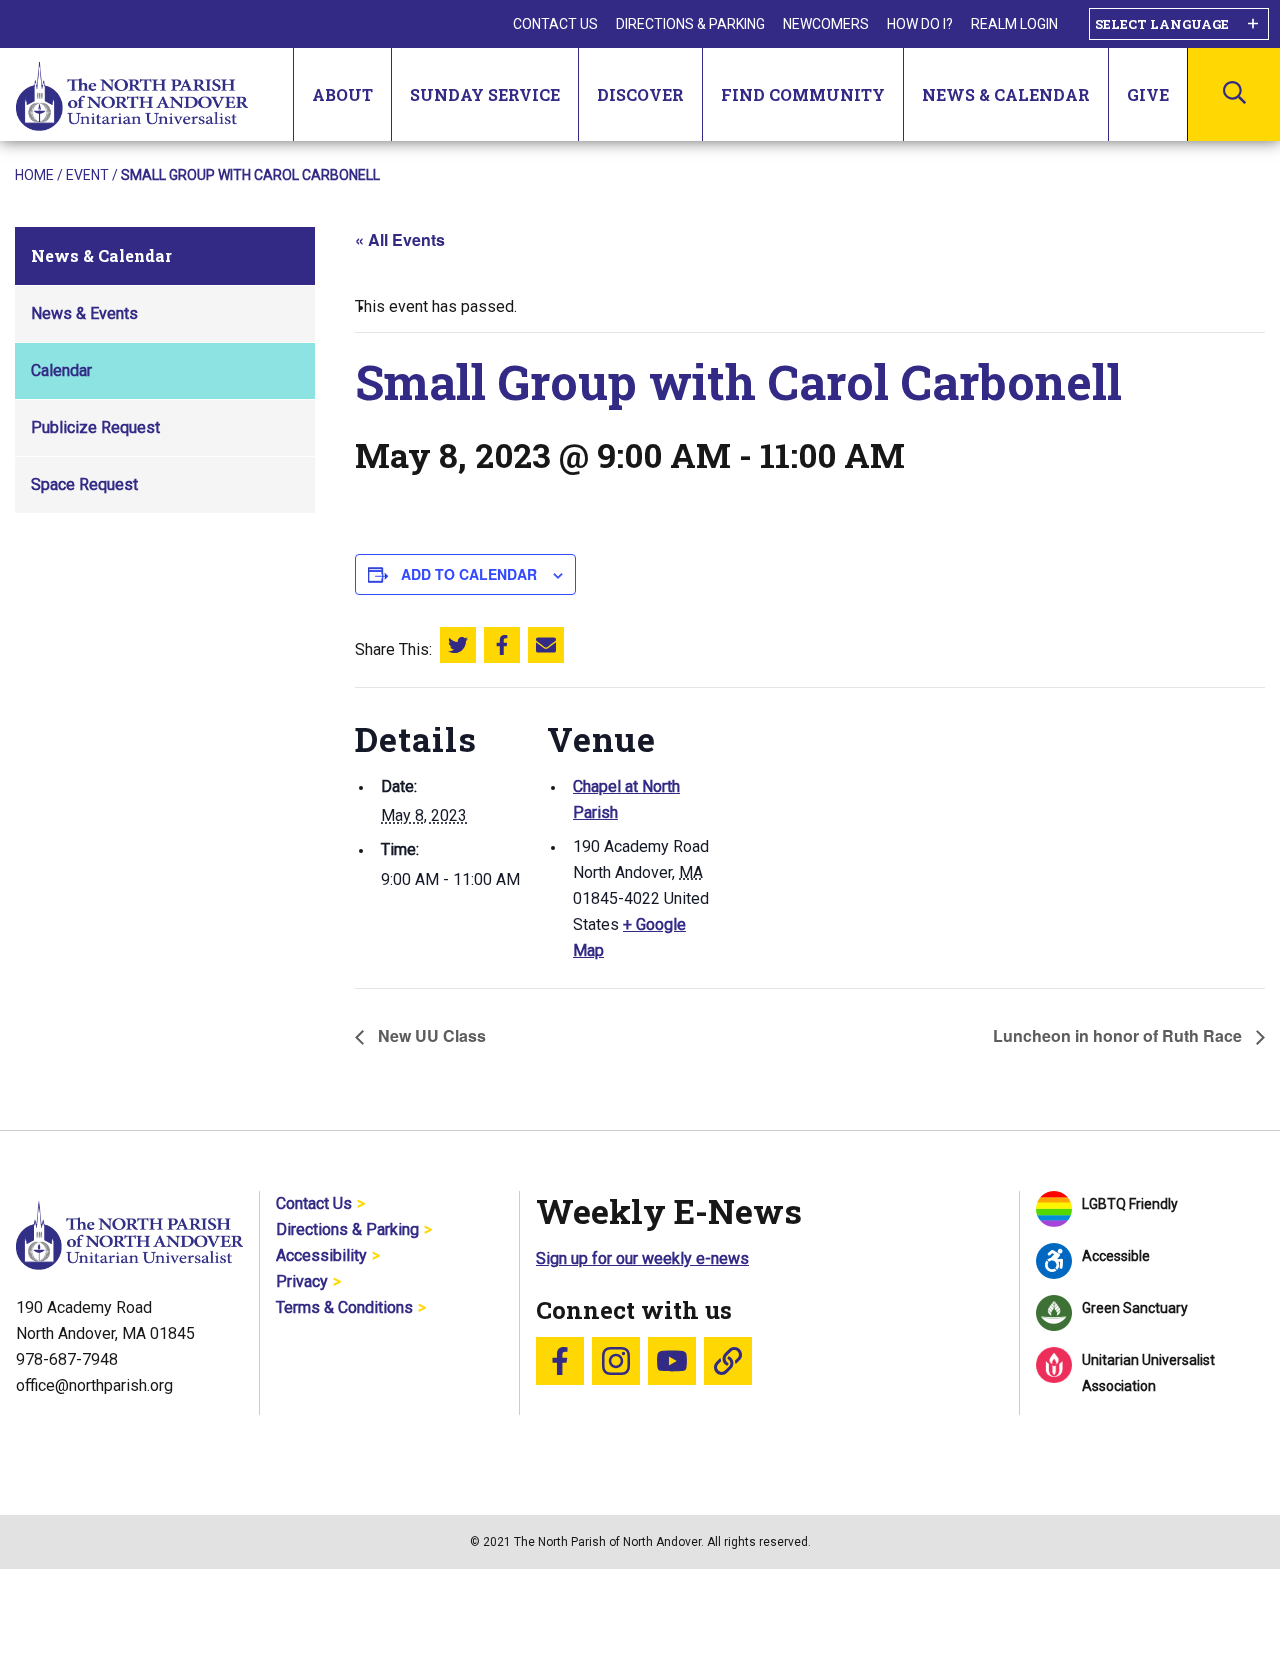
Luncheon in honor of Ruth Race (1119, 1035)
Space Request (84, 484)
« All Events (400, 239)
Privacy (302, 1281)
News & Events (84, 313)
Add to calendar (469, 574)
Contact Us (555, 24)
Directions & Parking (690, 24)
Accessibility (321, 1255)
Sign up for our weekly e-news (642, 1258)
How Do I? (920, 24)
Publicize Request (95, 427)
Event (87, 175)
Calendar (61, 370)
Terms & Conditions (344, 1307)
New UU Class (430, 1035)
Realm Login (1014, 24)
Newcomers (826, 24)
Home (34, 175)
